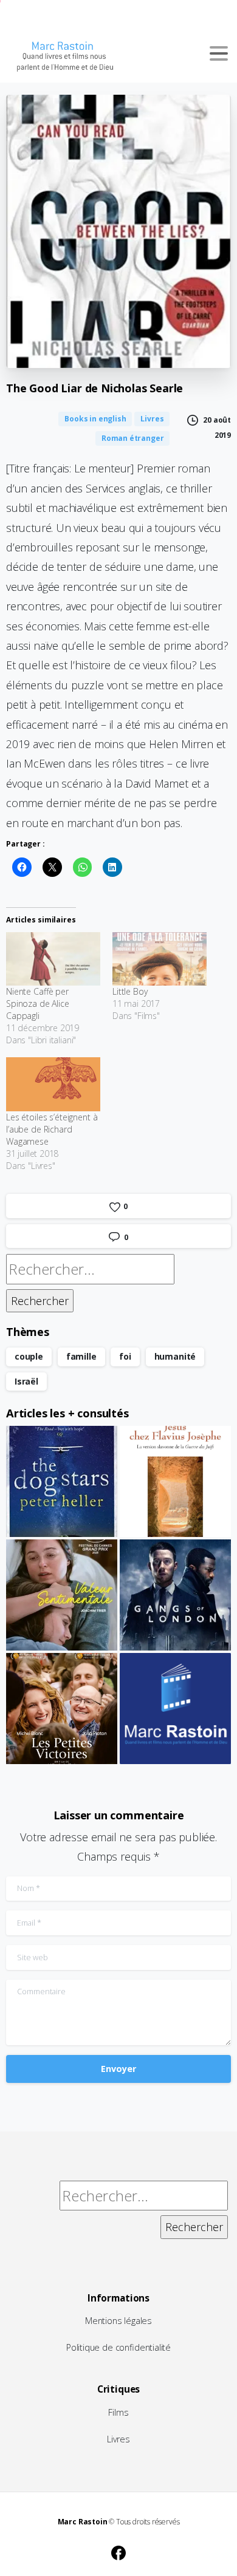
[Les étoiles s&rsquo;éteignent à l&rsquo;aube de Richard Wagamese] (53, 1084)
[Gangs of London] (175, 1595)
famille (81, 1356)
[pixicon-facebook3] (118, 2551)
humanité (175, 1356)
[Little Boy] (160, 959)
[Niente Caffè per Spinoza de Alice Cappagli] (53, 959)
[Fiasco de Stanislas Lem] (175, 1709)
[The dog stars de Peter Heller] (62, 1481)
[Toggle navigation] (219, 53)
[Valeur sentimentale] (62, 1595)
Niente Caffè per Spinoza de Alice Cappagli (38, 1003)
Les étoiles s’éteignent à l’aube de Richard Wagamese (52, 1129)
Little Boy (130, 991)
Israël (26, 1381)
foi (125, 1356)
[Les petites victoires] (62, 1709)
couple (29, 1356)
